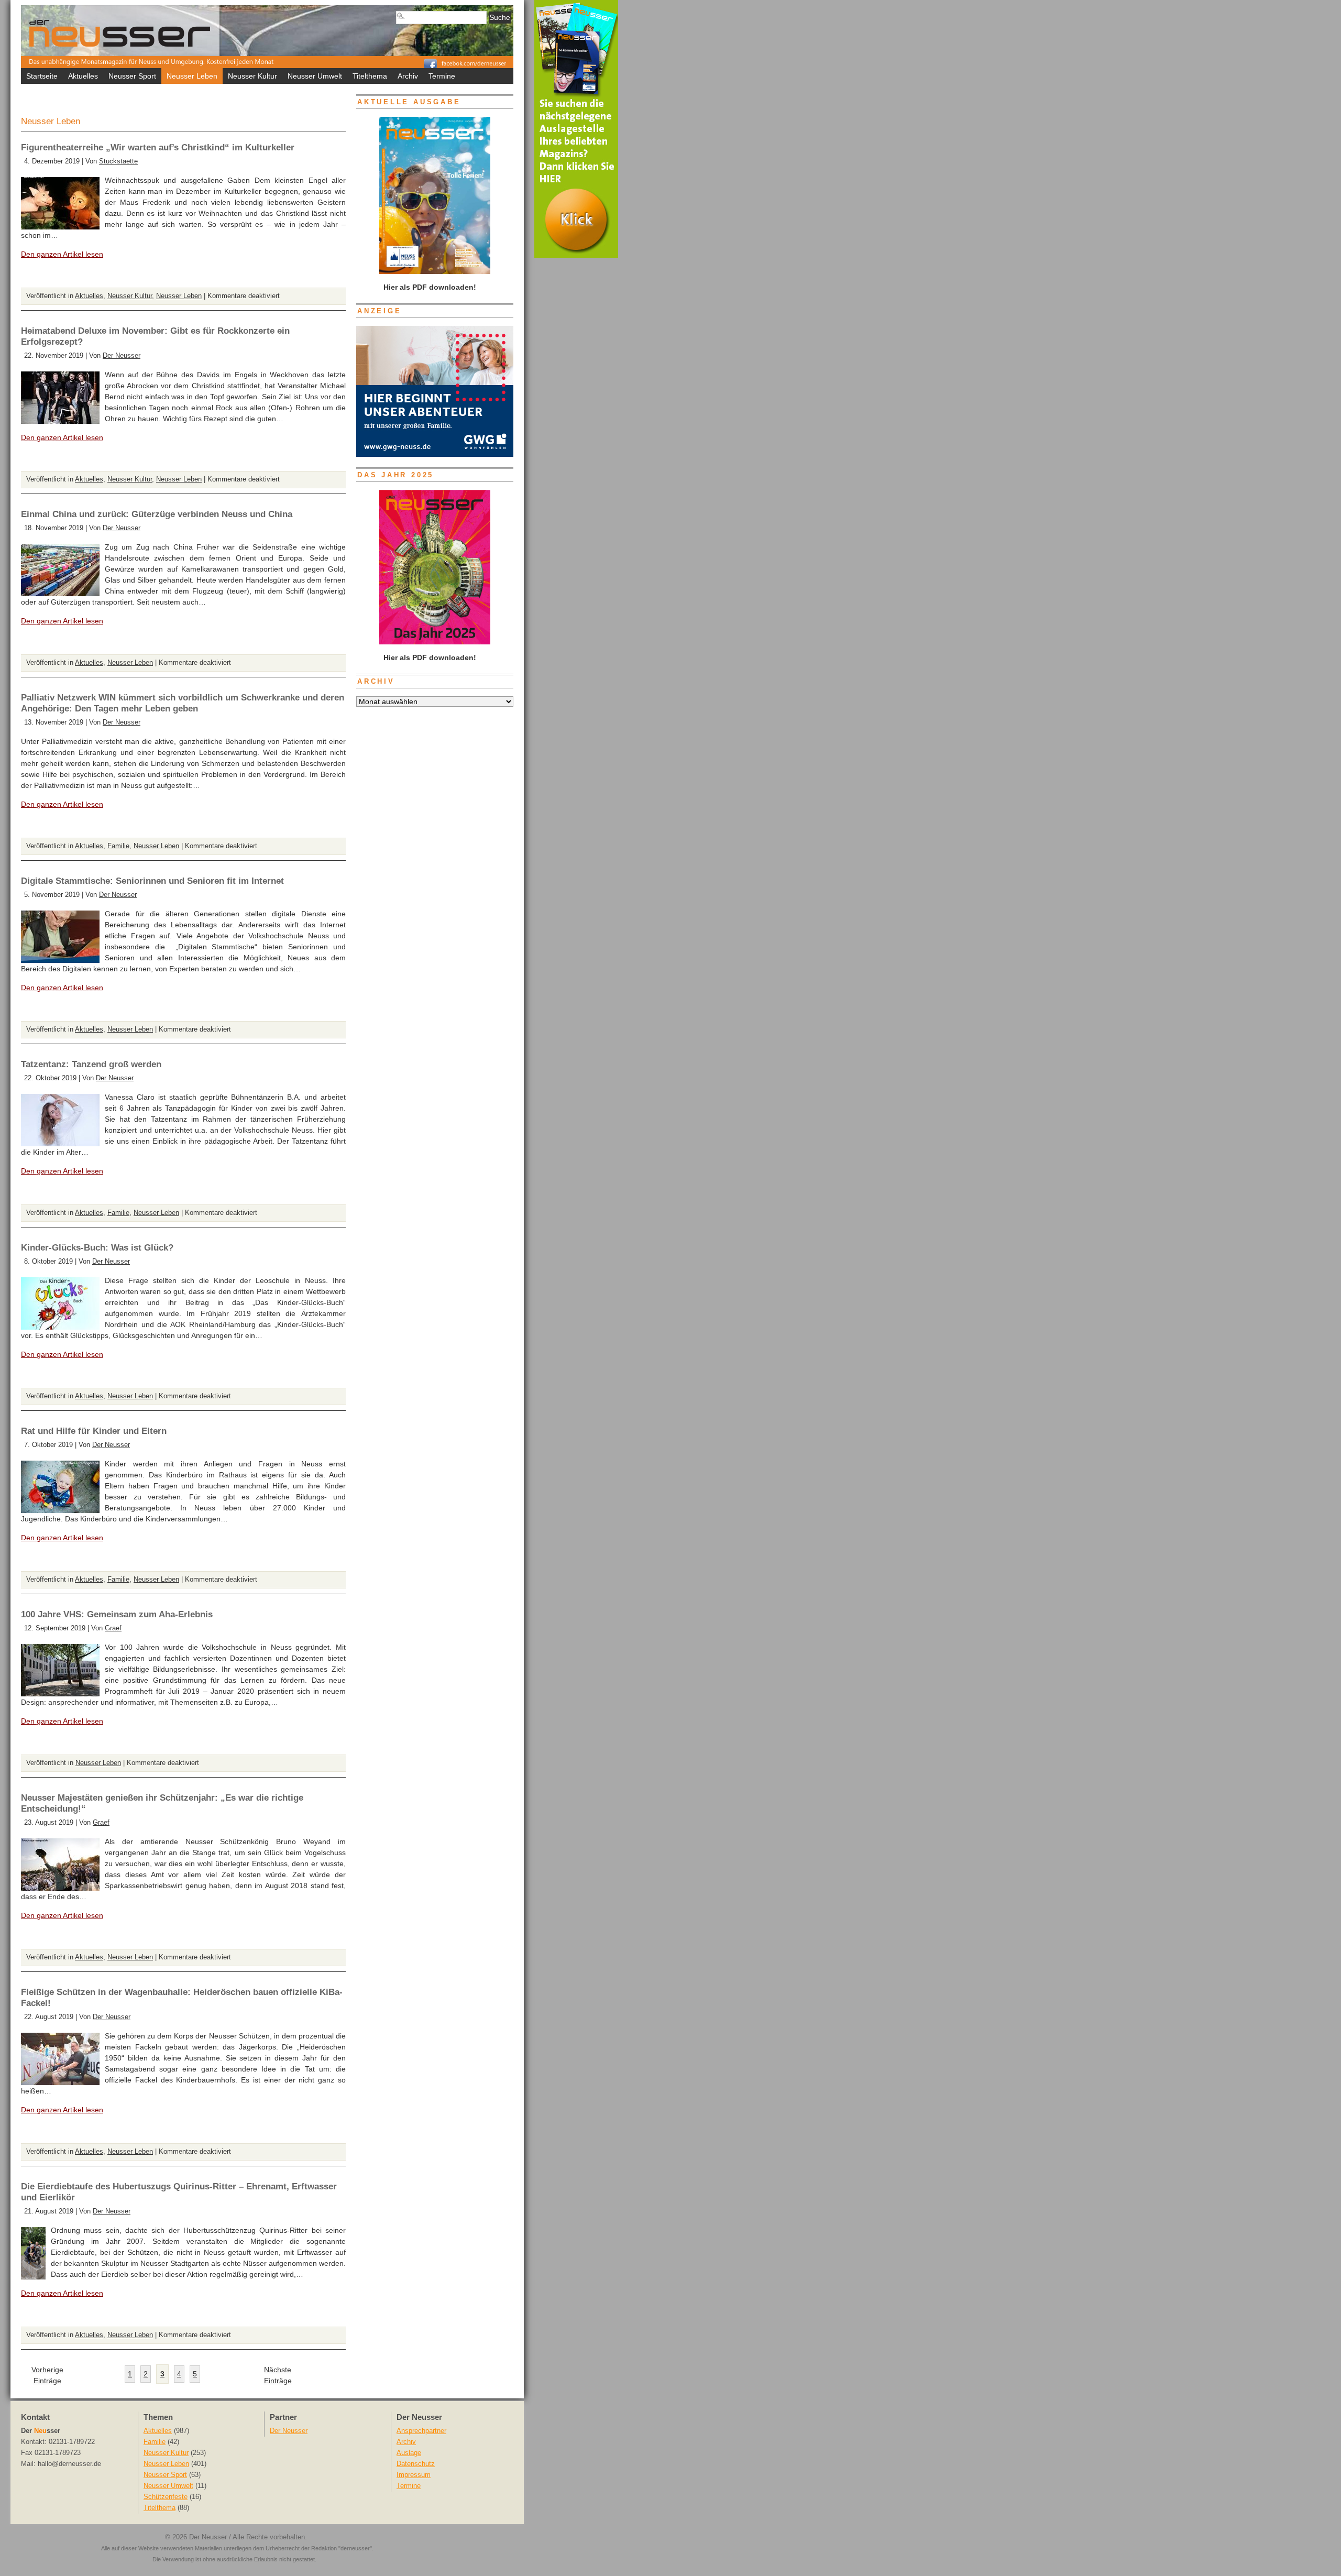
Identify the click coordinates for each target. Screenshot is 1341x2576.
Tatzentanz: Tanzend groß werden (91, 1064)
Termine (442, 76)
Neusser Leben (192, 76)
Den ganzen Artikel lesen (62, 254)
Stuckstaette (118, 161)
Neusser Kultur (252, 76)
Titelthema (370, 76)
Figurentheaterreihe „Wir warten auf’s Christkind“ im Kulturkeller (158, 147)
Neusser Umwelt (315, 76)
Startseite (42, 76)
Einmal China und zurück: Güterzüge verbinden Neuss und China (157, 514)
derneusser (355, 2548)
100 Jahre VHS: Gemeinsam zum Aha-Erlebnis (117, 1614)
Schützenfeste (166, 2497)
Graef (113, 1628)
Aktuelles (83, 76)
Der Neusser (122, 356)
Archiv (408, 76)
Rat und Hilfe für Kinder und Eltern (94, 1431)
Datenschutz (416, 2464)
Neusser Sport (132, 76)
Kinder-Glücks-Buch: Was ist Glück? (97, 1248)
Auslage (409, 2453)
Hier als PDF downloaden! (429, 657)
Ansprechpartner (421, 2431)
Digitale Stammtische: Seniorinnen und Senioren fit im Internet (152, 881)
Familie (118, 846)
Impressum (414, 2475)
